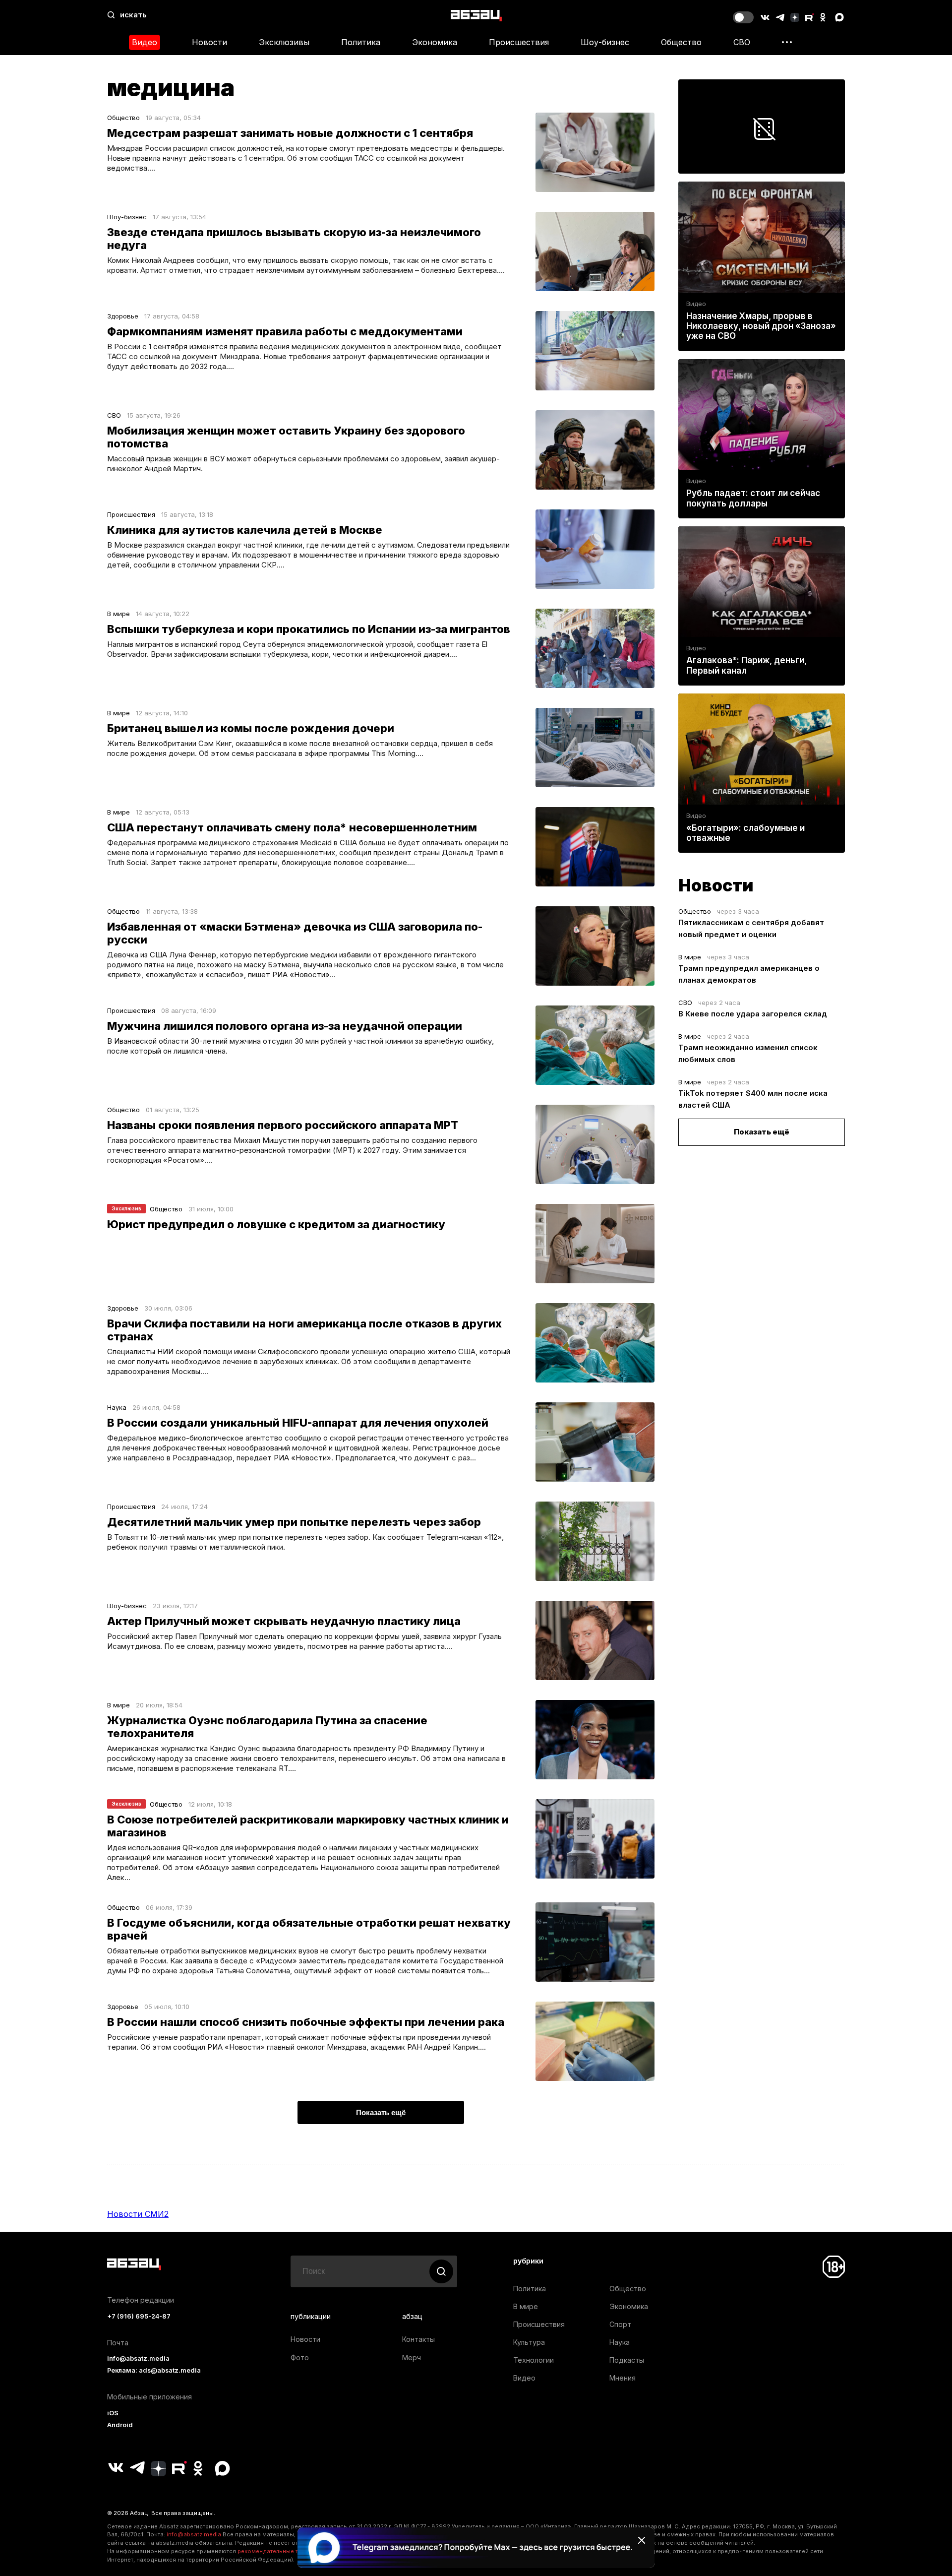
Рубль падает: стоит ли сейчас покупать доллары (753, 498)
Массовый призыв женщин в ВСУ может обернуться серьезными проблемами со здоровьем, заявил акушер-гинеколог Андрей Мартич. (303, 464)
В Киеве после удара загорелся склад (753, 1014)
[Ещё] (787, 42)
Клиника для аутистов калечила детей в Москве (245, 530)
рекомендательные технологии (283, 2551)
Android (120, 2425)
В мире (119, 614)
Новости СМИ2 (138, 2214)
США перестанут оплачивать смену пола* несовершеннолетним (292, 827)
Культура (529, 2342)
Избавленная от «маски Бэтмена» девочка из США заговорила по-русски (295, 933)
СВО (742, 42)
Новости (209, 42)
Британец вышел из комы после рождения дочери (251, 728)
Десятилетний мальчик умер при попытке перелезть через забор (294, 1522)
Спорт (620, 2324)
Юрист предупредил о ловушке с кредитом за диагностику (276, 1224)
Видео (145, 42)
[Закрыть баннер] (642, 2540)
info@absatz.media (138, 2358)
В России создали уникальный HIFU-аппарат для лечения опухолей (298, 1423)
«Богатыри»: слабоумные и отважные (745, 833)
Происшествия (519, 42)
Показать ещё (762, 1132)
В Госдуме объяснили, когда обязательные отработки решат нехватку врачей (309, 1929)
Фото (300, 2357)
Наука (117, 1407)
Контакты (418, 2339)
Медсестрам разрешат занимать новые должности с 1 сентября (290, 133)
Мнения (623, 2378)
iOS (113, 2413)
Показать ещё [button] (381, 2112)
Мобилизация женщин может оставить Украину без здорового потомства (286, 437)
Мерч (412, 2357)
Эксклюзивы (284, 42)
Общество (681, 42)
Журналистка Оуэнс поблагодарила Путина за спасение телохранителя (267, 1727)
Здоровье (123, 316)
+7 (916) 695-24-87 (139, 2316)
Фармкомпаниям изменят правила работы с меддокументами (285, 331)
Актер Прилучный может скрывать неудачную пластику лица (284, 1621)
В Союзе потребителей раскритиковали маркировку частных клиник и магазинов (308, 1826)
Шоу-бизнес (605, 42)
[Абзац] (476, 15)
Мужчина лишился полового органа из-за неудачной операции (285, 1026)
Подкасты (627, 2360)
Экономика (435, 42)
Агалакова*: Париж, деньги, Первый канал (746, 665)
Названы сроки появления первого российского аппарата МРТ (283, 1125)
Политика (361, 42)
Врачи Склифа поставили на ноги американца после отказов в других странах (304, 1330)
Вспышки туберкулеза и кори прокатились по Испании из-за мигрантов (309, 629)
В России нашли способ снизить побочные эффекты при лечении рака (306, 2022)
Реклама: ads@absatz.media (154, 2370)
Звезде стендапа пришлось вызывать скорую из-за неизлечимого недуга (294, 239)
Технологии (534, 2360)
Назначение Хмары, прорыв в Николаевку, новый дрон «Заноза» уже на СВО (761, 326)
